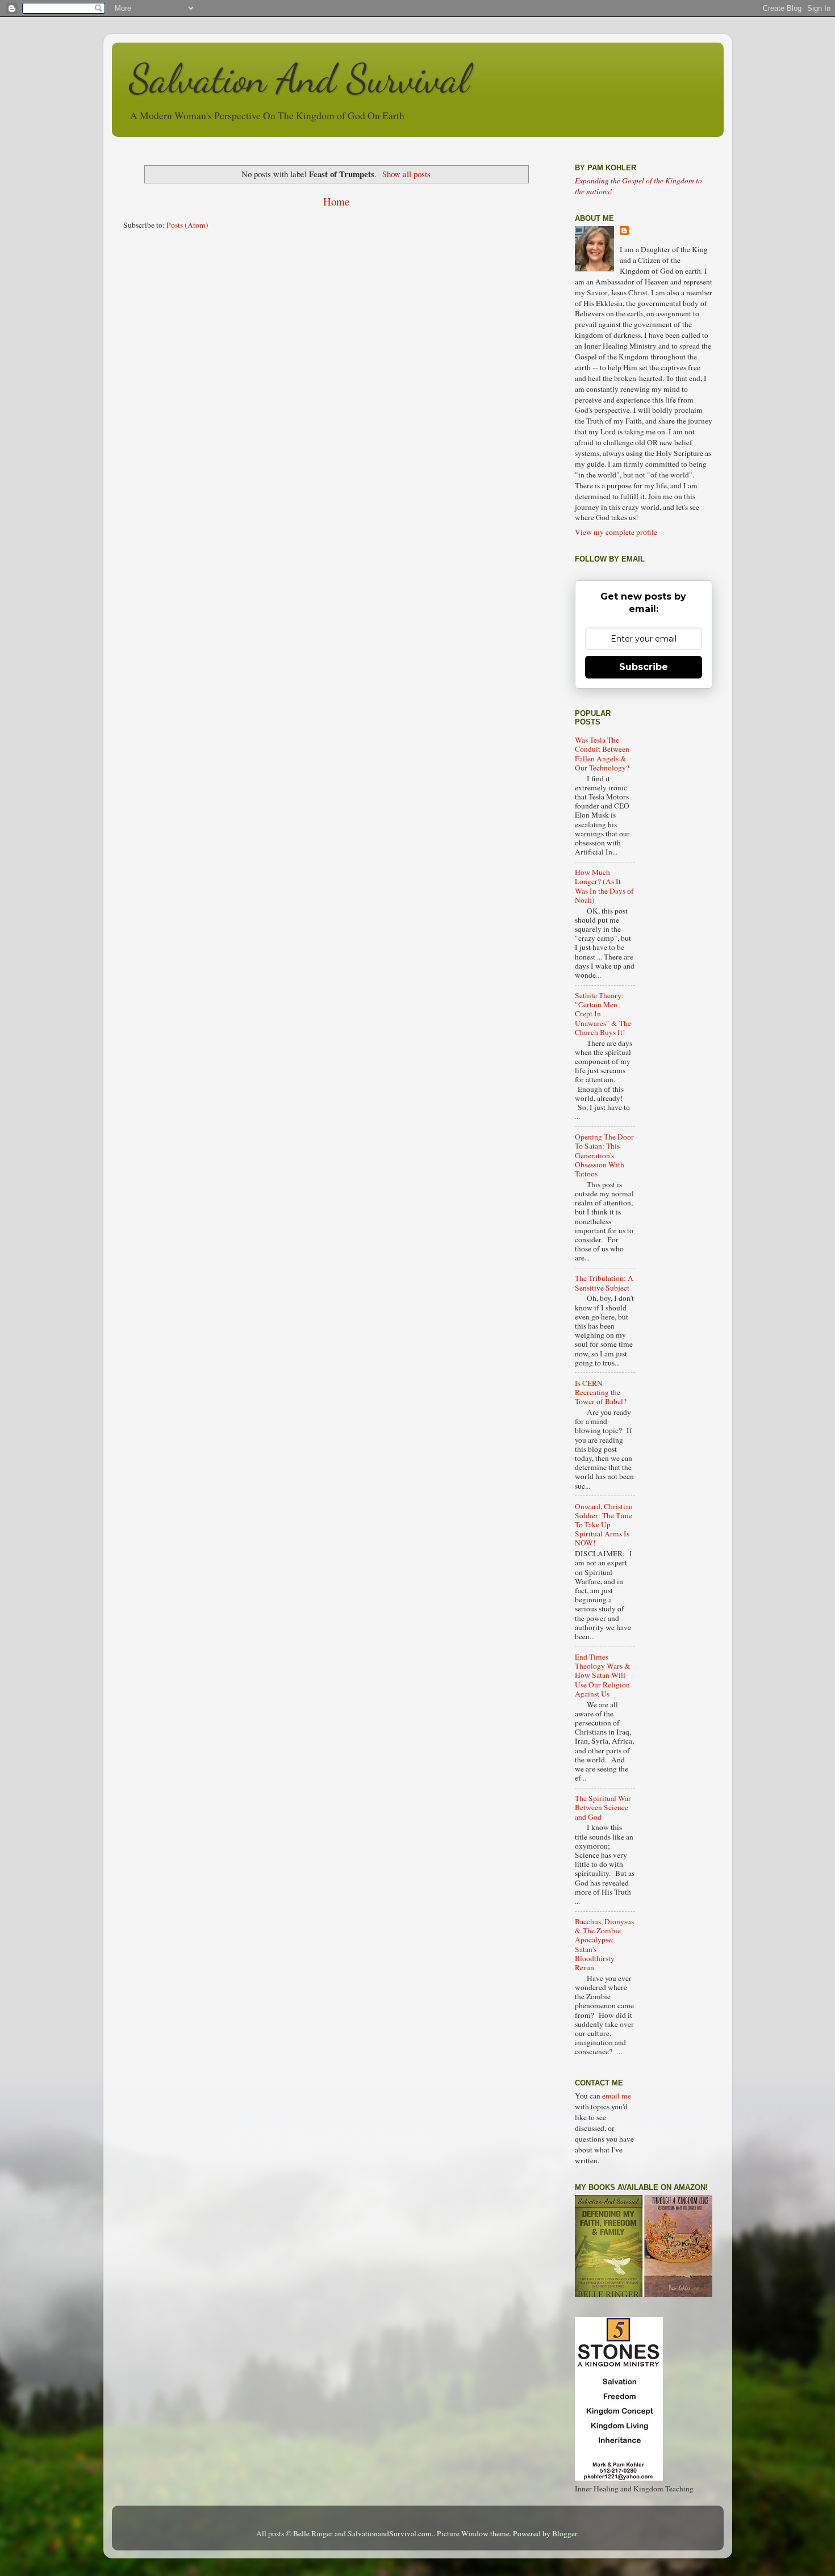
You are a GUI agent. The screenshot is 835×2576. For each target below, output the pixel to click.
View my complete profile (616, 532)
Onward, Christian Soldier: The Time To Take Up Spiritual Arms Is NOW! (604, 1525)
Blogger (565, 2533)
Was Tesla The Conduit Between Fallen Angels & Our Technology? (602, 754)
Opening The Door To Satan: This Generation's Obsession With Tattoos (604, 1155)
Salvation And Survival (299, 79)
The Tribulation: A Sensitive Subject (604, 1283)
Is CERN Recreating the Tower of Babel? (601, 1392)
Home (336, 201)
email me (617, 2096)
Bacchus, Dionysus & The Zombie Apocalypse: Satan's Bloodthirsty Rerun (604, 1944)
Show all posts (406, 174)
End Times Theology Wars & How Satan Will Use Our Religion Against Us (603, 1675)
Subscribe (644, 667)
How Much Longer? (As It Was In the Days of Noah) (604, 886)
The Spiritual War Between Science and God (603, 1807)
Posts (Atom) (187, 225)
